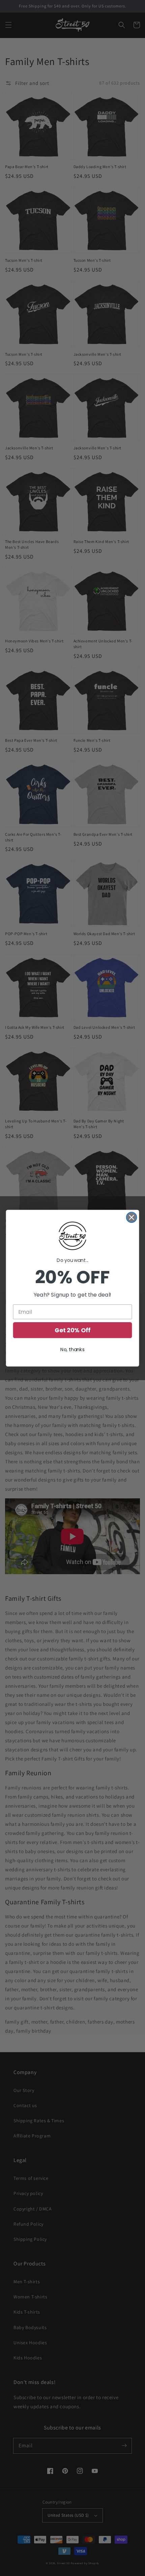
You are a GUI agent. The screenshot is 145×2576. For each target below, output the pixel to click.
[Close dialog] (132, 1217)
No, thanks (72, 1349)
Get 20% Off (72, 1330)
